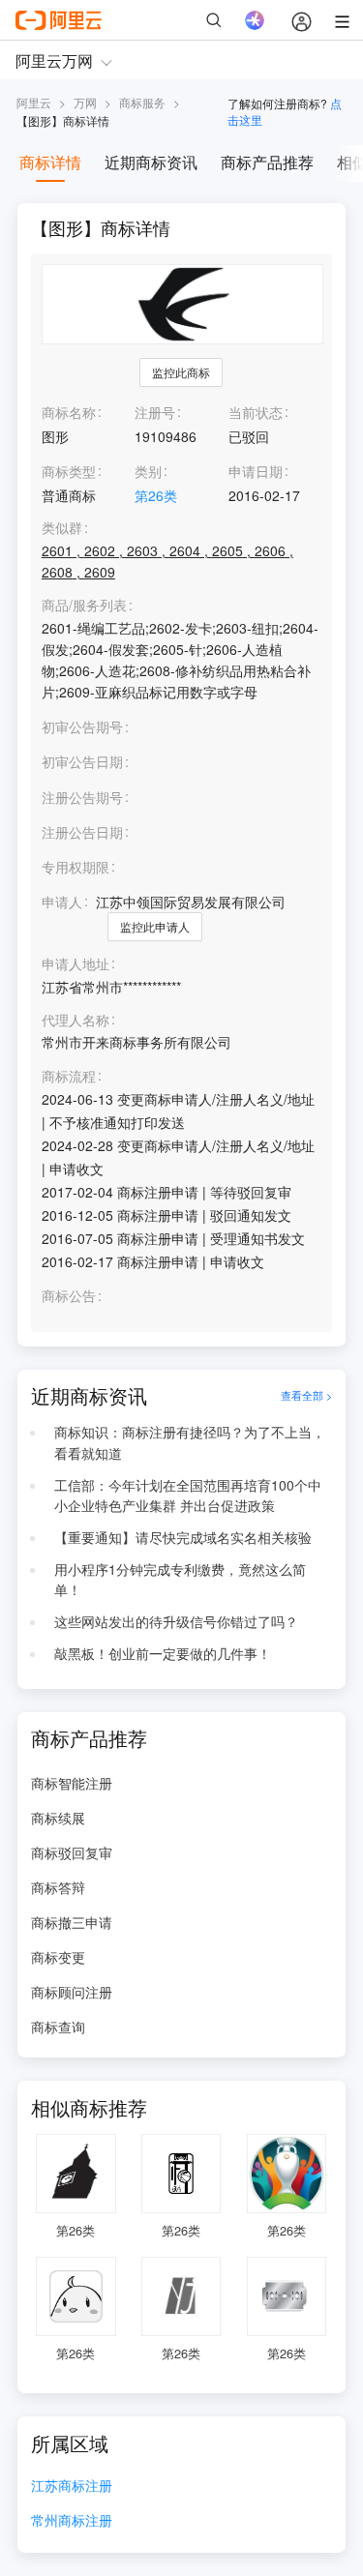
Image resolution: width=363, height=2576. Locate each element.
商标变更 (58, 1957)
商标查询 (58, 2027)
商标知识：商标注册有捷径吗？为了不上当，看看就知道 (190, 1442)
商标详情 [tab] (50, 162)
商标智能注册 (72, 1783)
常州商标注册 (72, 2521)
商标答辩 (58, 1887)
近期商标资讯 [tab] (151, 162)
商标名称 (69, 412)
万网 (85, 102)
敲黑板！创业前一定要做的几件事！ (163, 1653)
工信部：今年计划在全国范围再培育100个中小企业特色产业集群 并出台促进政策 (188, 1495)
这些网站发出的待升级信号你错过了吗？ (176, 1621)
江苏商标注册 (72, 2487)
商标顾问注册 (72, 1992)
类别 (148, 471)
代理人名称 (76, 1020)
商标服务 (142, 102)
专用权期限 (76, 867)
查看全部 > (306, 1396)
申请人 (62, 902)
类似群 (62, 528)
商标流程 (69, 1076)
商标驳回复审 (72, 1852)
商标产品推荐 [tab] (267, 162)
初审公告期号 (82, 726)
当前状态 (256, 412)
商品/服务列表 (84, 605)
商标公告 (69, 1296)
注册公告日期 (82, 832)
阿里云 (34, 102)
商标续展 (58, 1818)
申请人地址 (76, 964)
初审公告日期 (82, 761)
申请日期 (256, 471)
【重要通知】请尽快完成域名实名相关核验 (183, 1537)
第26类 (156, 495)
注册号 (155, 412)
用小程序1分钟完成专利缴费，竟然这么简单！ (180, 1580)
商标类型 (69, 471)
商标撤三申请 (72, 1922)
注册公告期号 (82, 797)
